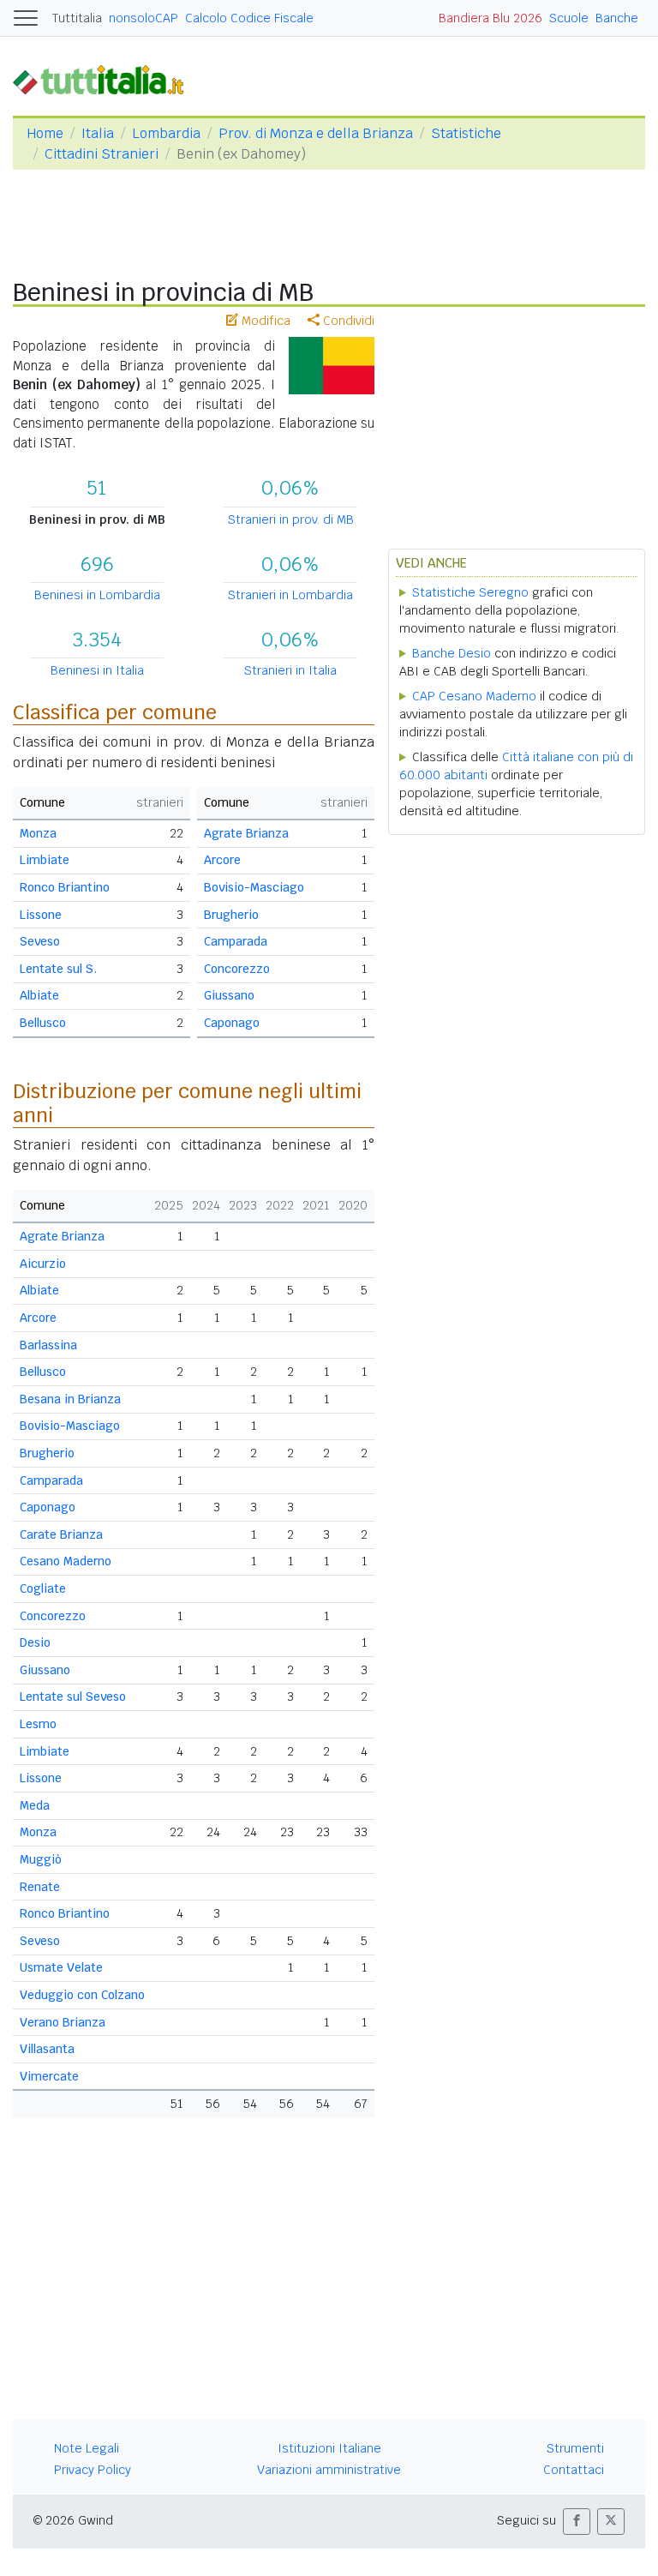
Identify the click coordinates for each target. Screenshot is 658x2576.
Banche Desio (452, 653)
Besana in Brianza (70, 1399)
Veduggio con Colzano (82, 1995)
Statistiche (466, 133)
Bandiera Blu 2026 (491, 18)
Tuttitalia (77, 18)
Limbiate (45, 860)
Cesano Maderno (66, 1561)
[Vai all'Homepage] (105, 79)
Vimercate (49, 2076)
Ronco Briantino (65, 887)
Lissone (41, 915)
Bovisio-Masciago (254, 887)
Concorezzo (237, 969)
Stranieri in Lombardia (290, 595)
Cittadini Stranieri (102, 154)
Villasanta (47, 2049)
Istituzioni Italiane (329, 2448)
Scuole (569, 18)
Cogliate (43, 1588)
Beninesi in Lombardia (97, 595)
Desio (35, 1642)
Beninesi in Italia (97, 670)
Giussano (229, 995)
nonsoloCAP (144, 18)
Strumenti (575, 2448)
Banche (617, 18)
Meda (35, 1805)
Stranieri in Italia (290, 670)
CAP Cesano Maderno (474, 696)
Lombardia (166, 133)
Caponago (232, 1023)
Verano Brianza (63, 2022)
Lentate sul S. (58, 969)
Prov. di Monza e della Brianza (316, 133)
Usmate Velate (61, 1967)
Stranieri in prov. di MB (291, 519)
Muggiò (41, 1859)
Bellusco (43, 1023)
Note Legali (87, 2448)
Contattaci (574, 2470)
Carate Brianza (61, 1534)
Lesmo (38, 1724)
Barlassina (48, 1345)
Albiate (39, 995)
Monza (38, 833)
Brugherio (231, 915)
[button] (577, 2522)
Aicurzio (43, 1264)
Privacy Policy (93, 2470)
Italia (98, 133)
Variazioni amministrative (329, 2470)
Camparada (236, 941)
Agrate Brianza (246, 833)
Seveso (40, 941)
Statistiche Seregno (470, 592)
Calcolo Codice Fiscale (249, 18)
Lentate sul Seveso (73, 1696)
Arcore (222, 860)
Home (45, 133)
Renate (40, 1887)
